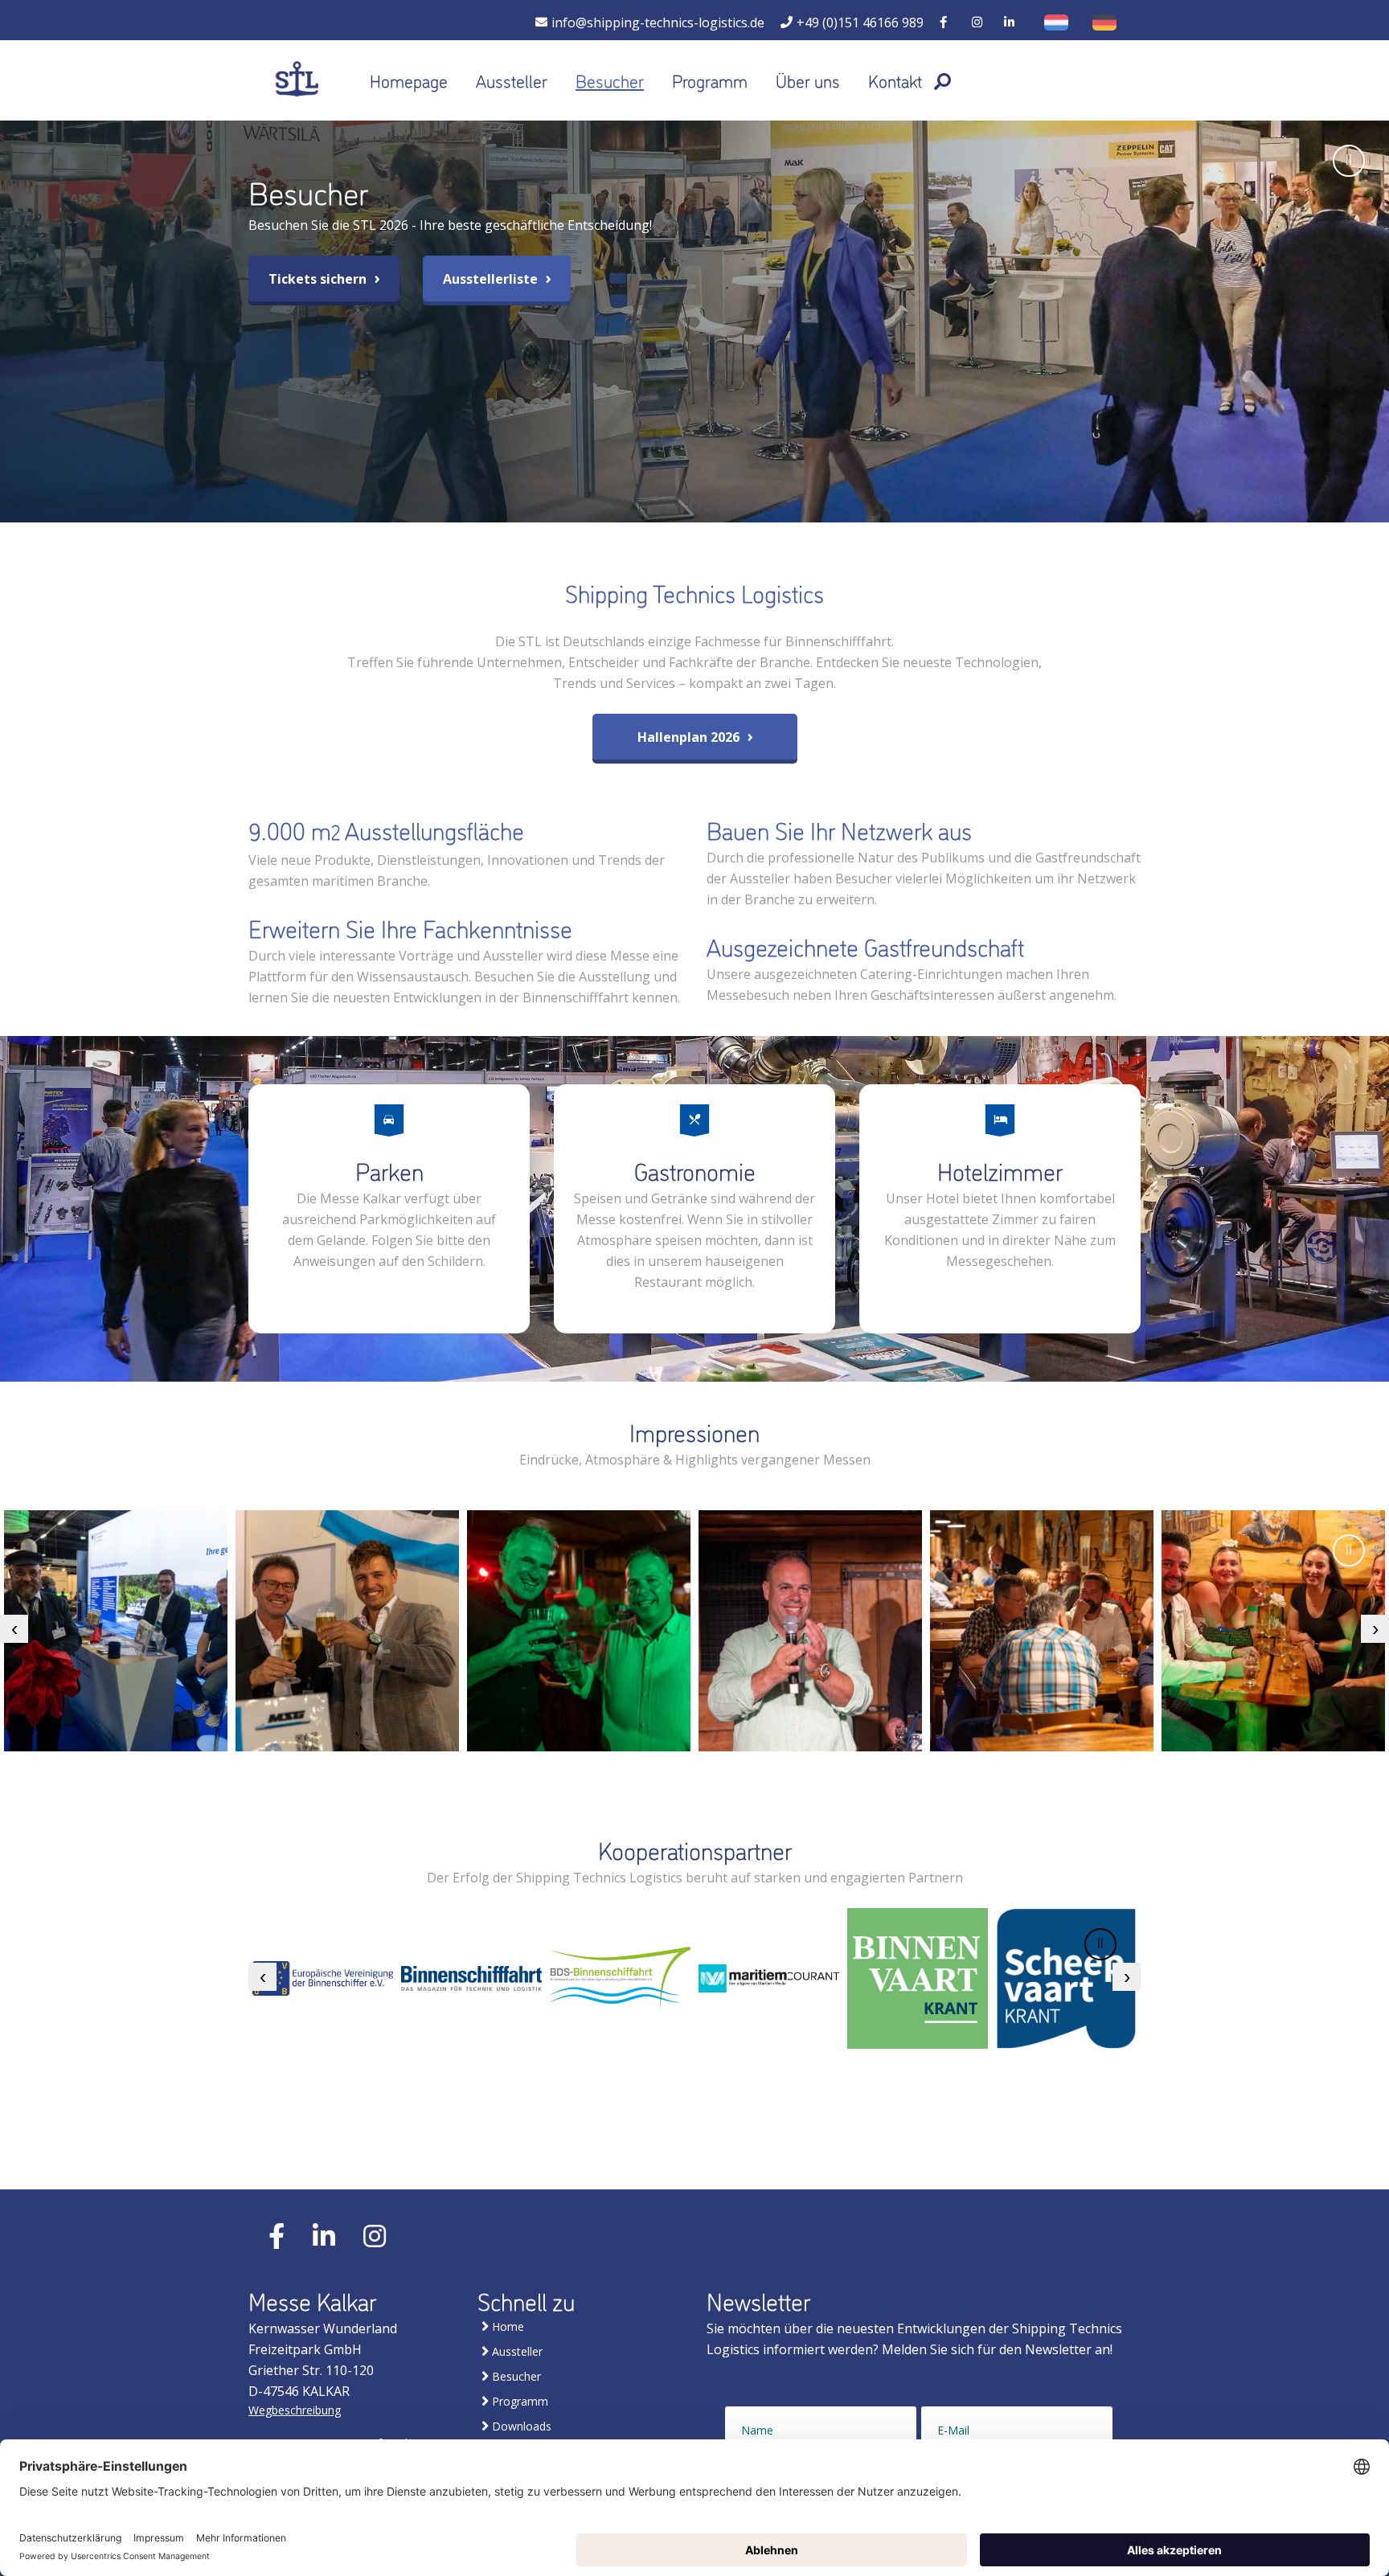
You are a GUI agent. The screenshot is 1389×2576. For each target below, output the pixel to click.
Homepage (409, 80)
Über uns (808, 80)
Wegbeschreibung (295, 2410)
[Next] (1375, 1629)
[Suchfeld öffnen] (942, 80)
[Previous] (14, 1629)
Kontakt (895, 80)
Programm (710, 80)
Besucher (610, 80)
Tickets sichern (319, 279)
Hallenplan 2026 (690, 737)
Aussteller (512, 80)
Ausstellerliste (492, 279)
